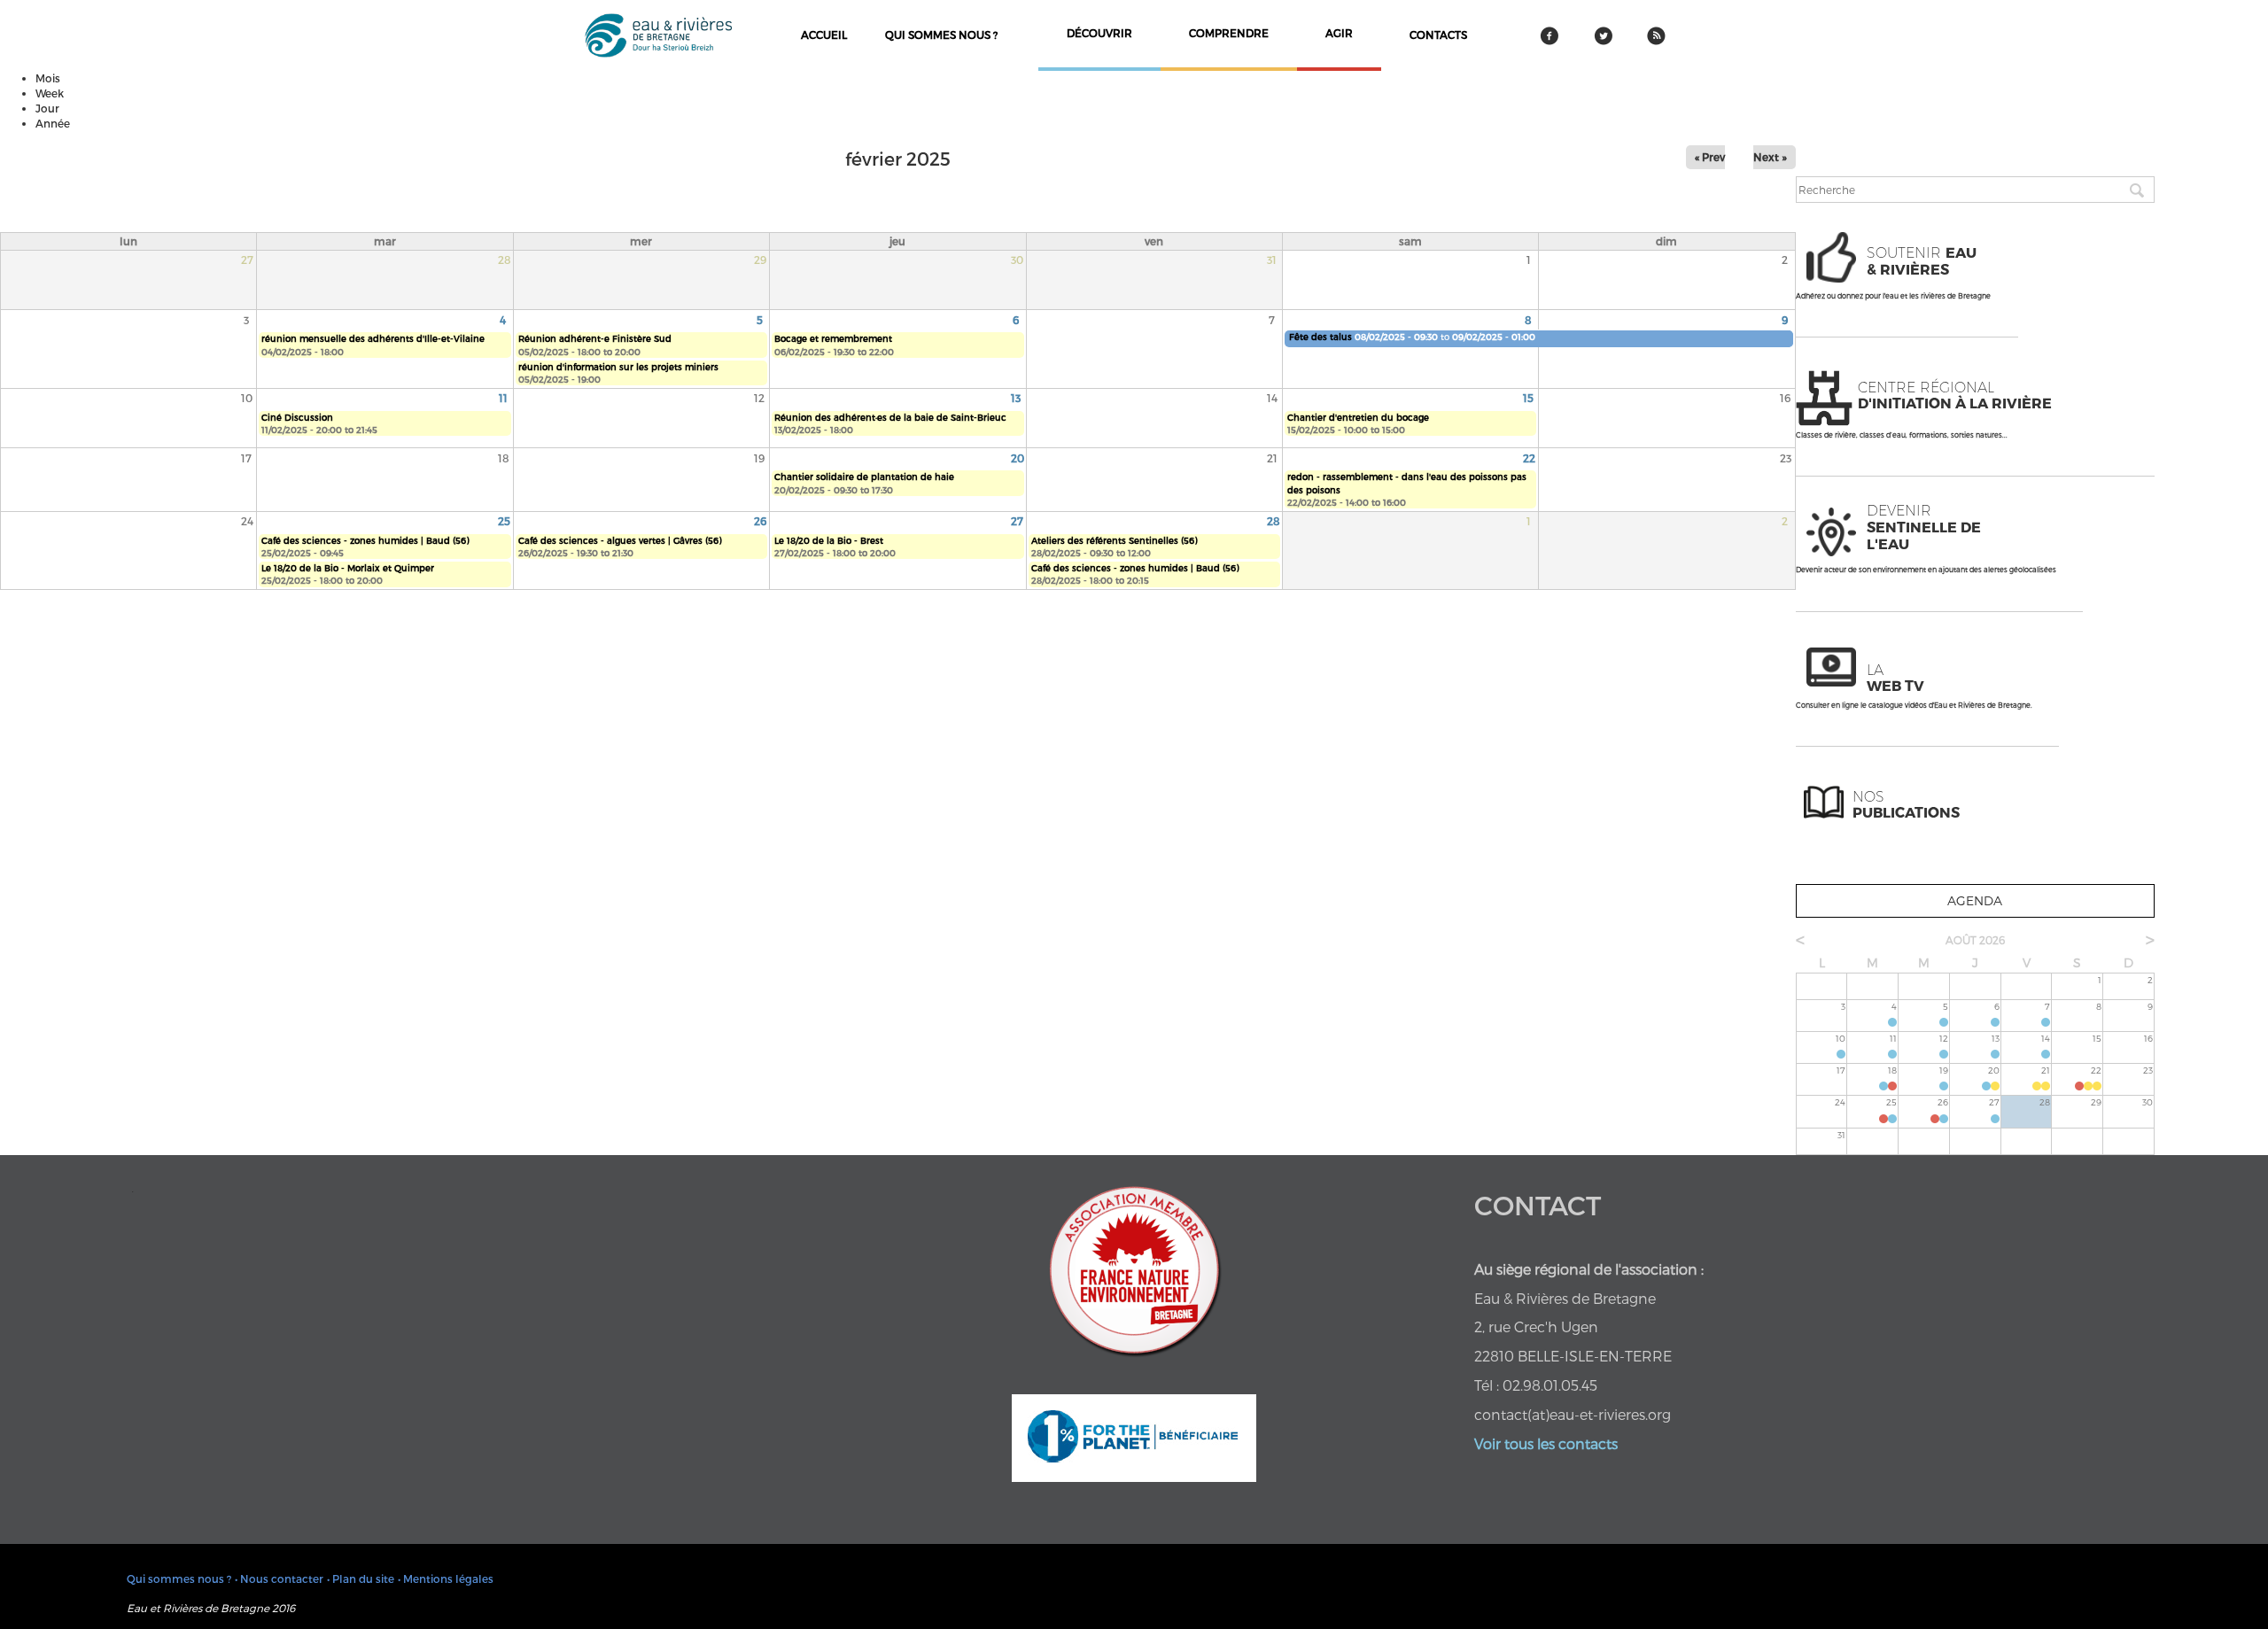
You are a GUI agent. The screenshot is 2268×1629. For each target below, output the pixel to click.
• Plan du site (361, 1579)
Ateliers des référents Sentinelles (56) (1114, 540)
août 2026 (1975, 940)
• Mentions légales (446, 1579)
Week (50, 93)
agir (1339, 33)
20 (1017, 458)
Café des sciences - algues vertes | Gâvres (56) (620, 540)
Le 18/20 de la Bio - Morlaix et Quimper (348, 568)
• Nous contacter (279, 1579)
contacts (1438, 35)
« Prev (1710, 157)
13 (1016, 398)
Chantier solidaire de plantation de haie (864, 477)
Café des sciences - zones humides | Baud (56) (365, 540)
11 (503, 398)
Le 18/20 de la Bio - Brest (829, 540)
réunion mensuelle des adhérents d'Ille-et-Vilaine (373, 338)
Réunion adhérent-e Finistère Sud (595, 338)
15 (1528, 398)
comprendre (1229, 33)
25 (504, 521)
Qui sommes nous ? (941, 35)
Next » (1770, 157)
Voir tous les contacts (1546, 1443)
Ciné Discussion (297, 417)
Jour (47, 108)
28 (1274, 521)
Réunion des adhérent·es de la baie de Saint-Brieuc (890, 417)
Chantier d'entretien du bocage (1358, 417)
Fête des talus (1320, 337)
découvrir (1099, 33)
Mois (48, 78)
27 (1017, 521)
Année (53, 123)
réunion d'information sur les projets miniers (618, 367)
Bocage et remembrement (833, 338)
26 (760, 521)
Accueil (824, 35)
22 (1529, 458)
